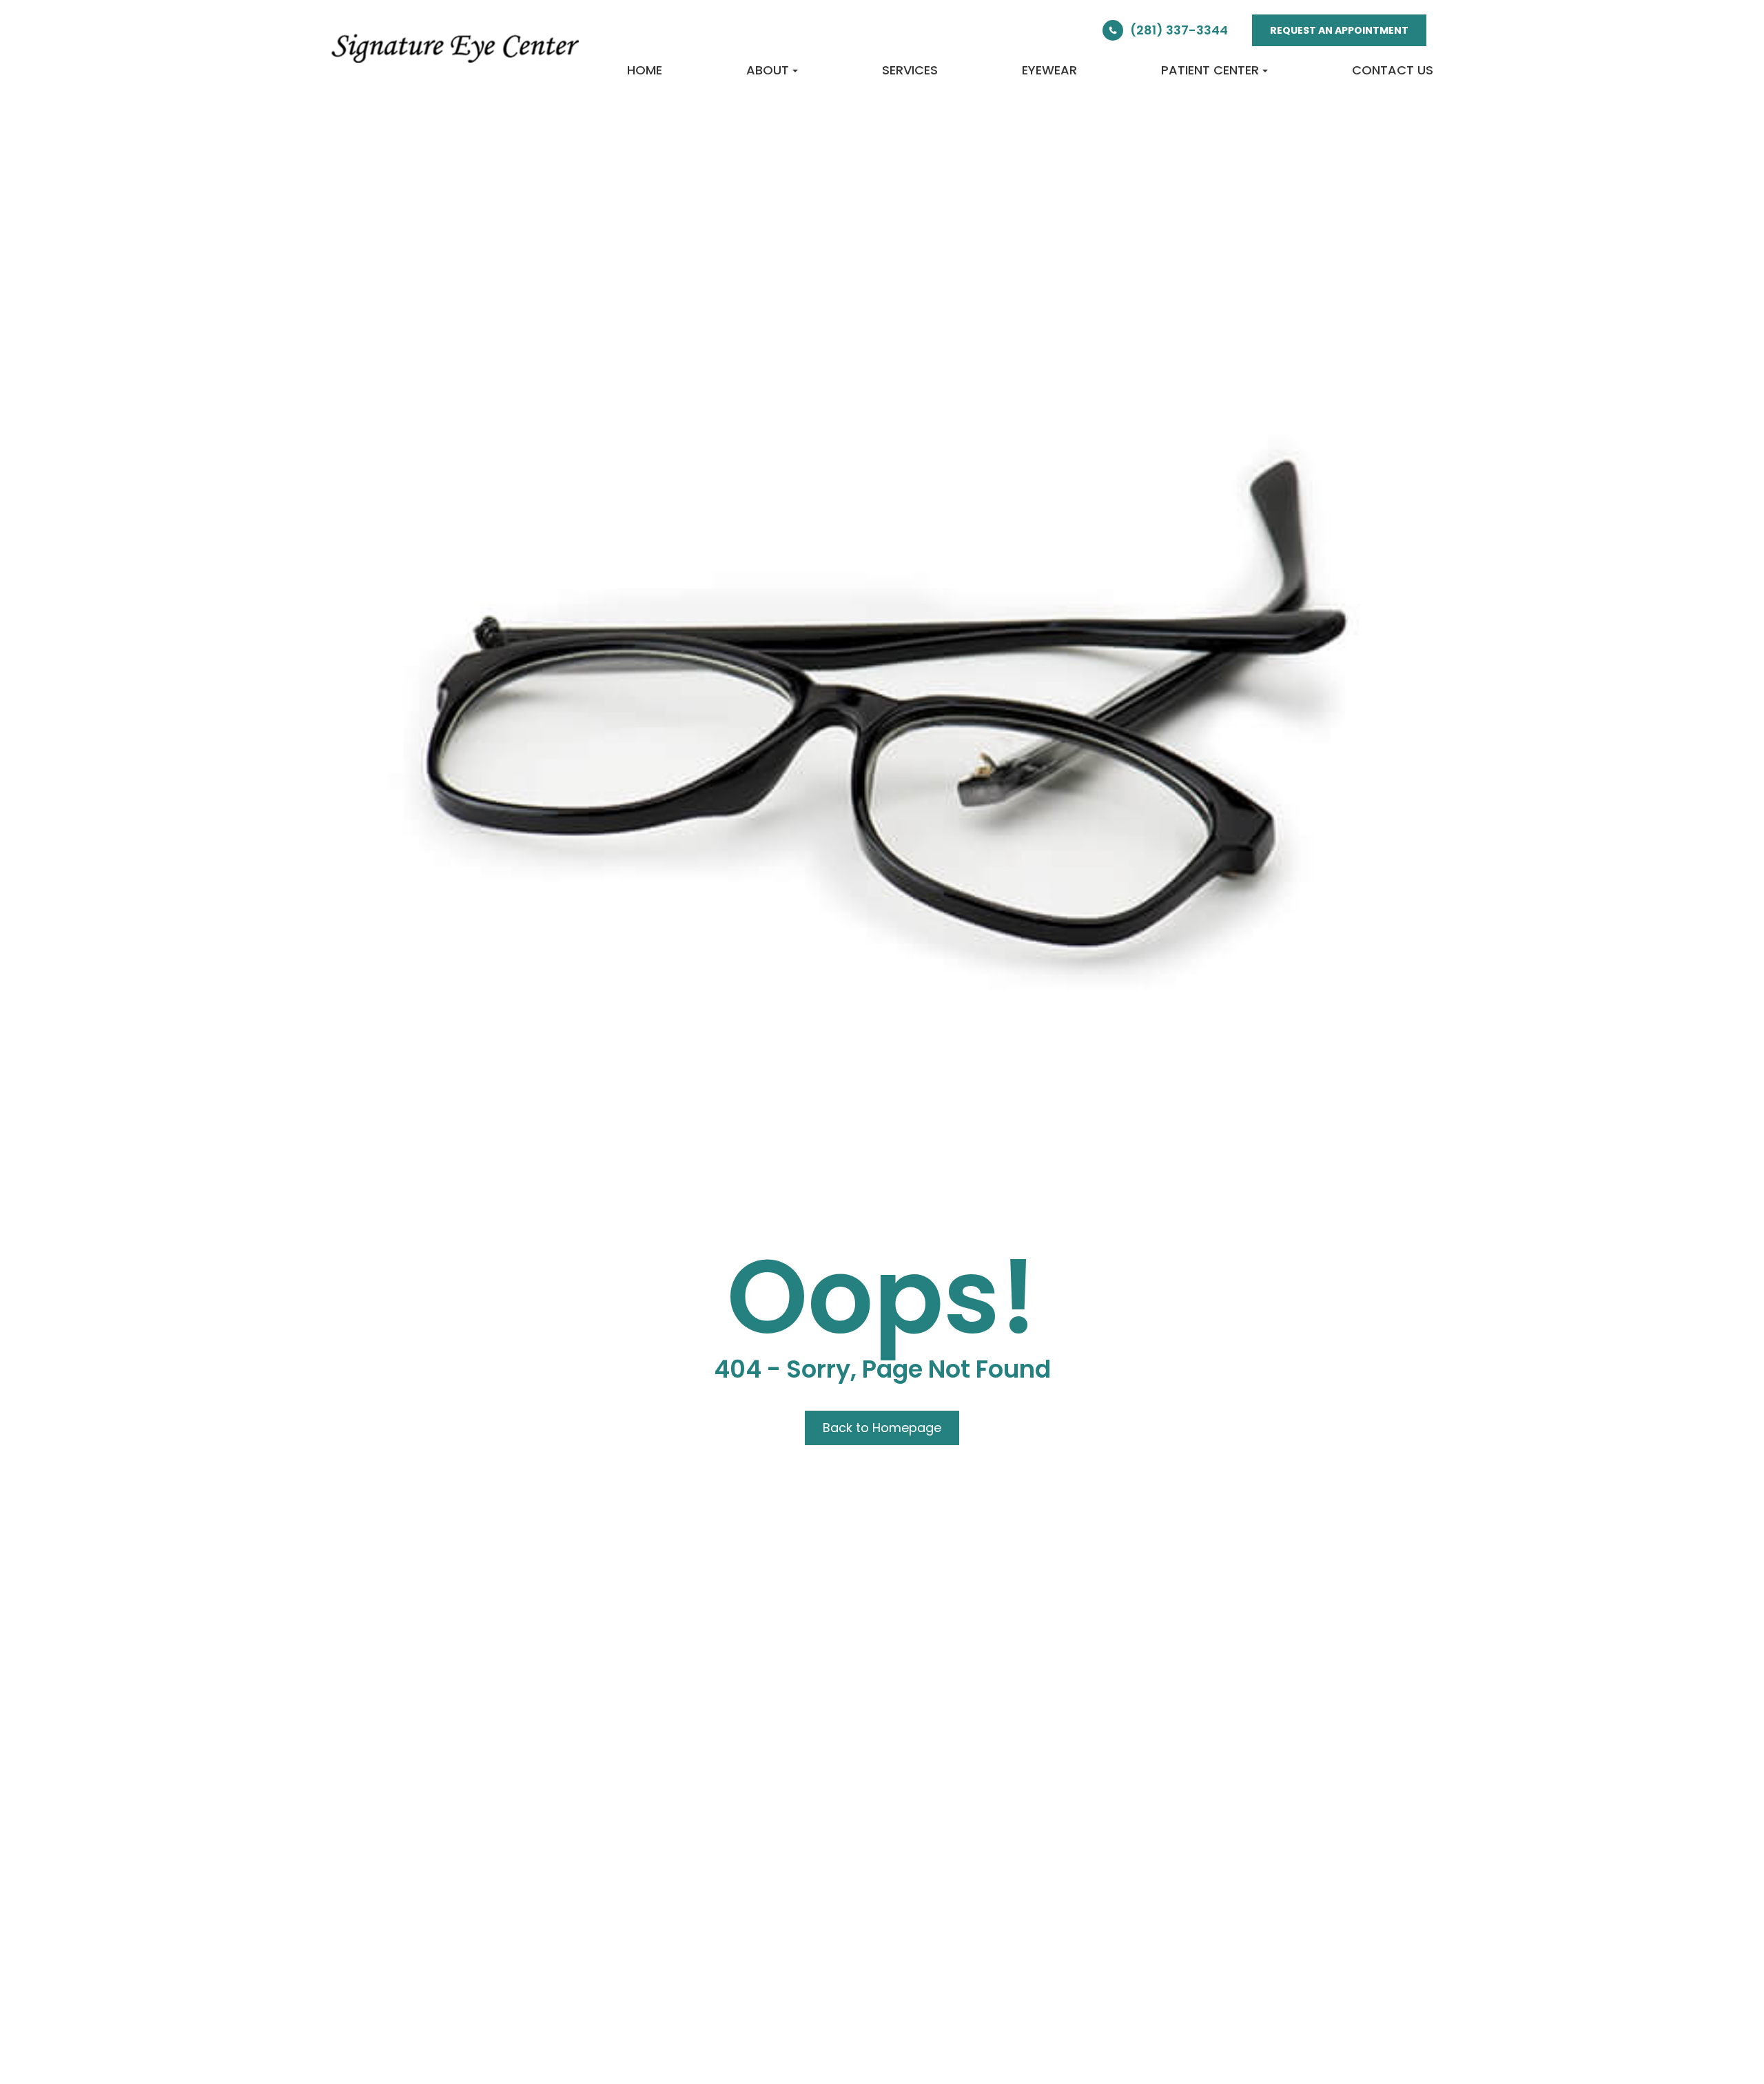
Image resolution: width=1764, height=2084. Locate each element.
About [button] (768, 70)
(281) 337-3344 (1179, 30)
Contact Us (1393, 70)
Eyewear (1049, 70)
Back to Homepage (882, 1428)
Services (910, 70)
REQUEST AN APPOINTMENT (1339, 30)
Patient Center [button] (1210, 70)
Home (645, 70)
